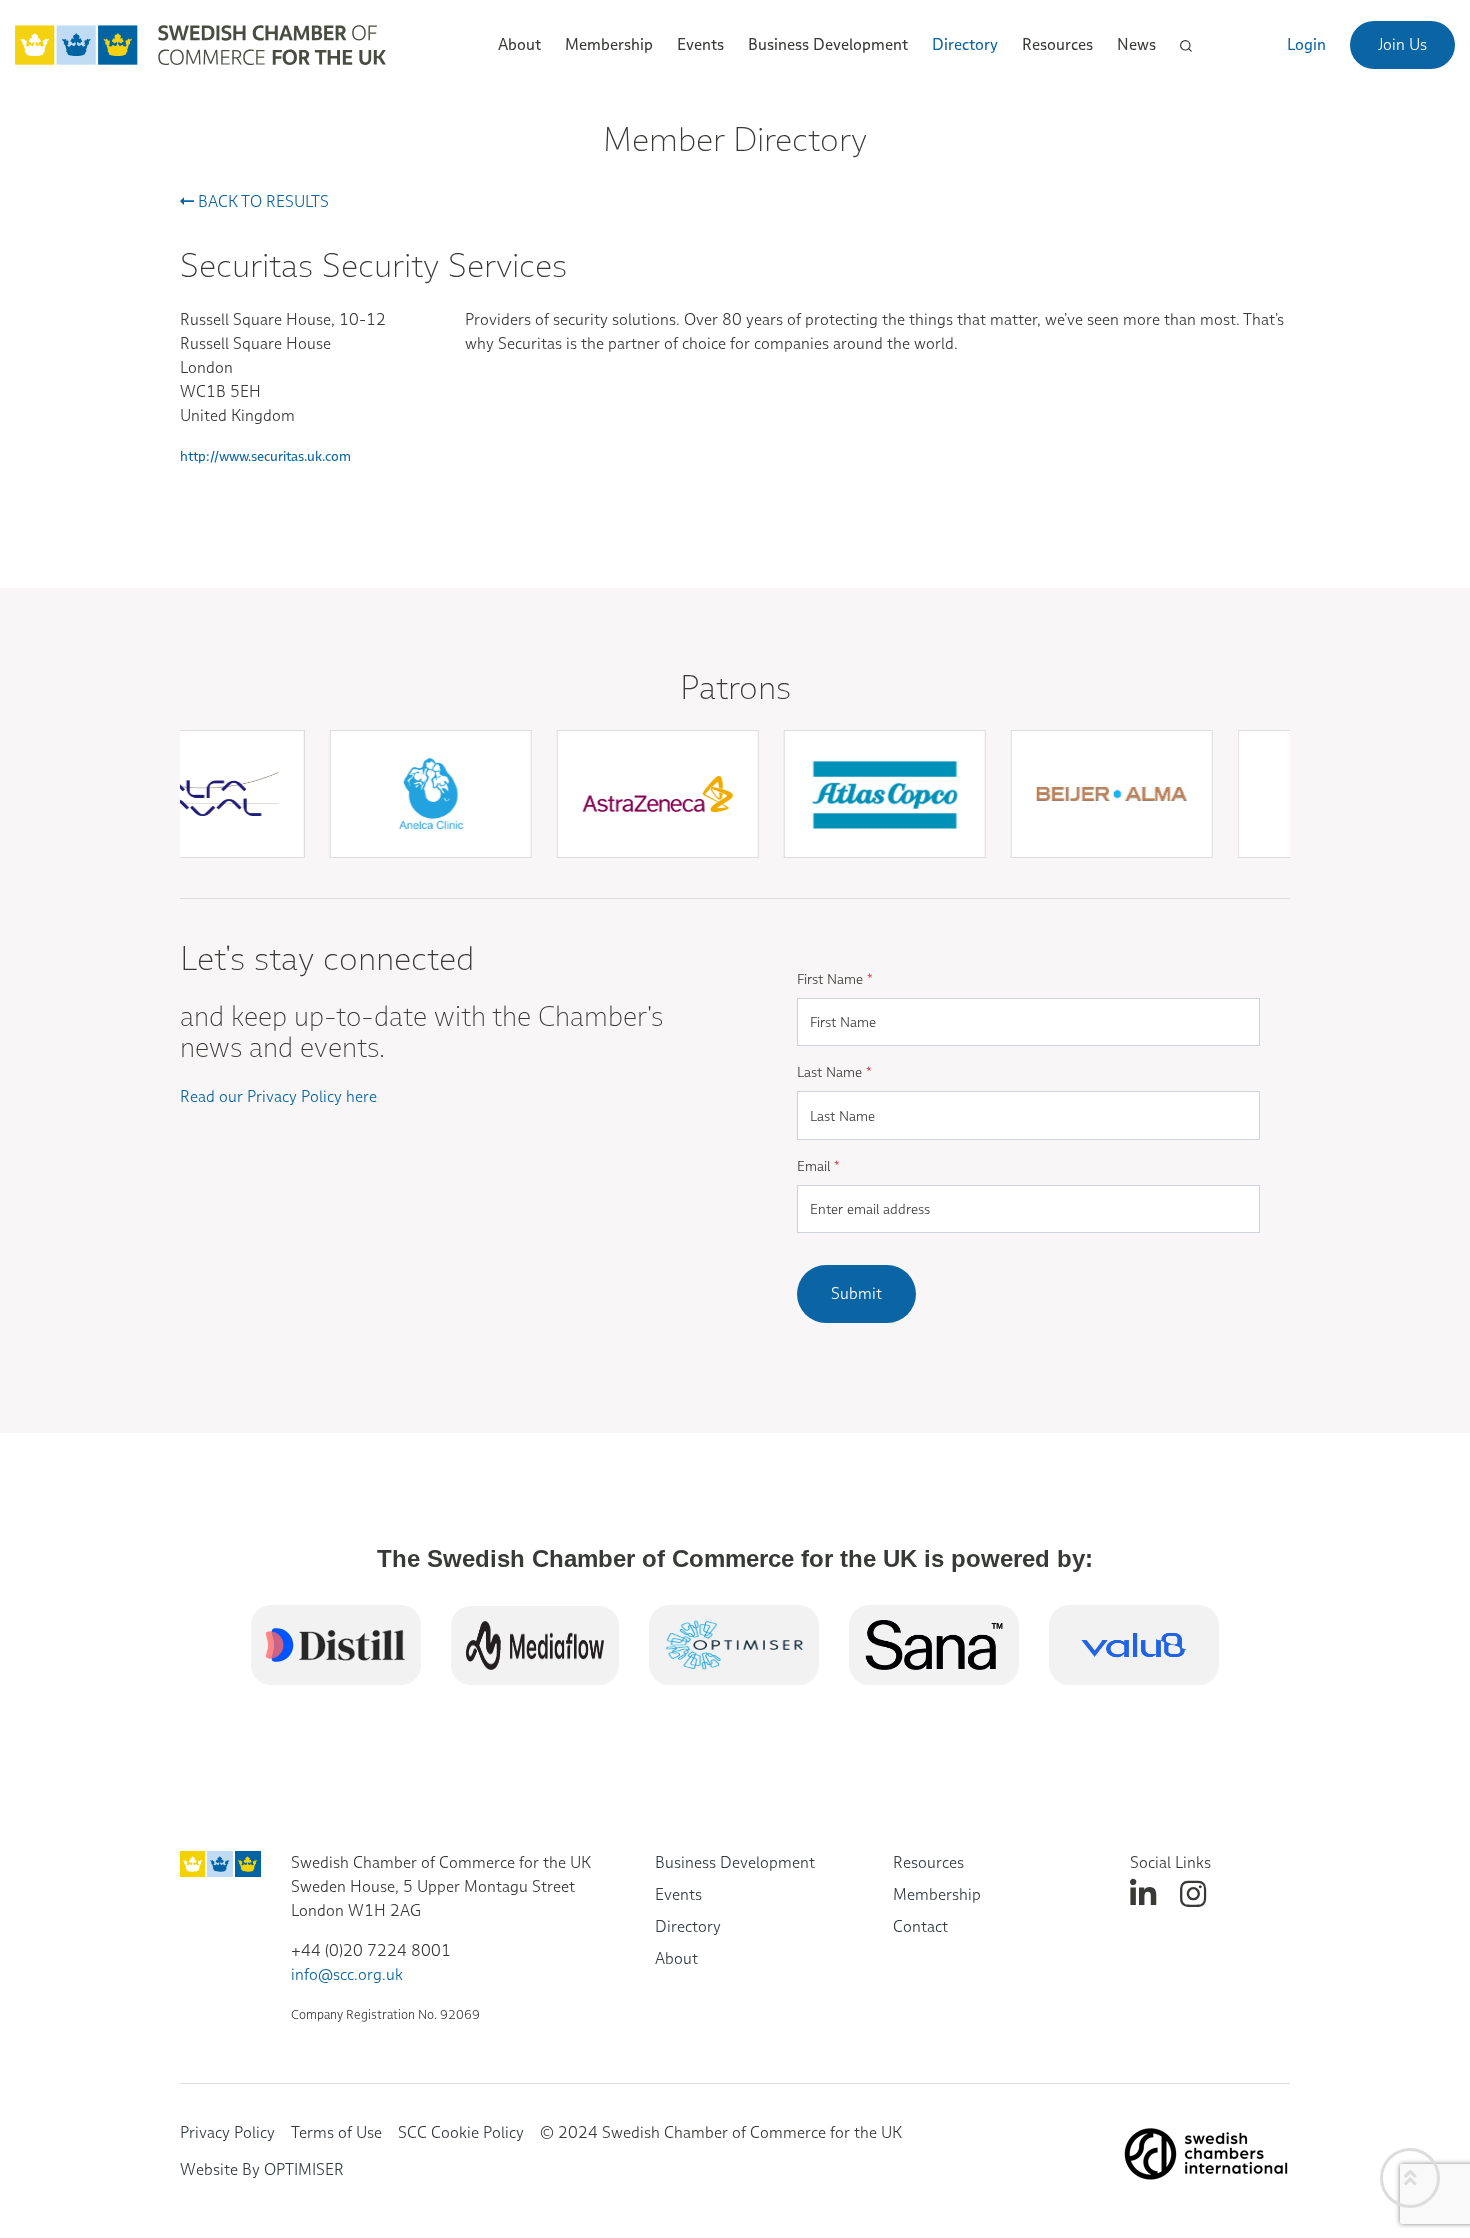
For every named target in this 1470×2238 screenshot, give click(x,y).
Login (1306, 44)
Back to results (261, 201)
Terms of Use (336, 2132)
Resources (928, 1862)
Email (818, 1166)
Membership (937, 1894)
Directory (965, 44)
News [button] (1136, 44)
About (676, 1958)
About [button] (519, 44)
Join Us (1402, 44)
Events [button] (700, 44)
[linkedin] (1143, 1894)
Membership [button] (609, 44)
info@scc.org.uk (347, 1974)
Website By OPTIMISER (262, 2169)
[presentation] (744, 881)
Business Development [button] (828, 44)
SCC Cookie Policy (461, 2132)
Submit (856, 1293)
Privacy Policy (227, 2132)
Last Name (834, 1072)
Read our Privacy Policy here (278, 1096)
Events (678, 1894)
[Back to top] (1410, 2178)
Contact (920, 1926)
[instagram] (1193, 1894)
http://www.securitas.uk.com (265, 456)
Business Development (735, 1862)
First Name (835, 979)
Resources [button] (1057, 44)
